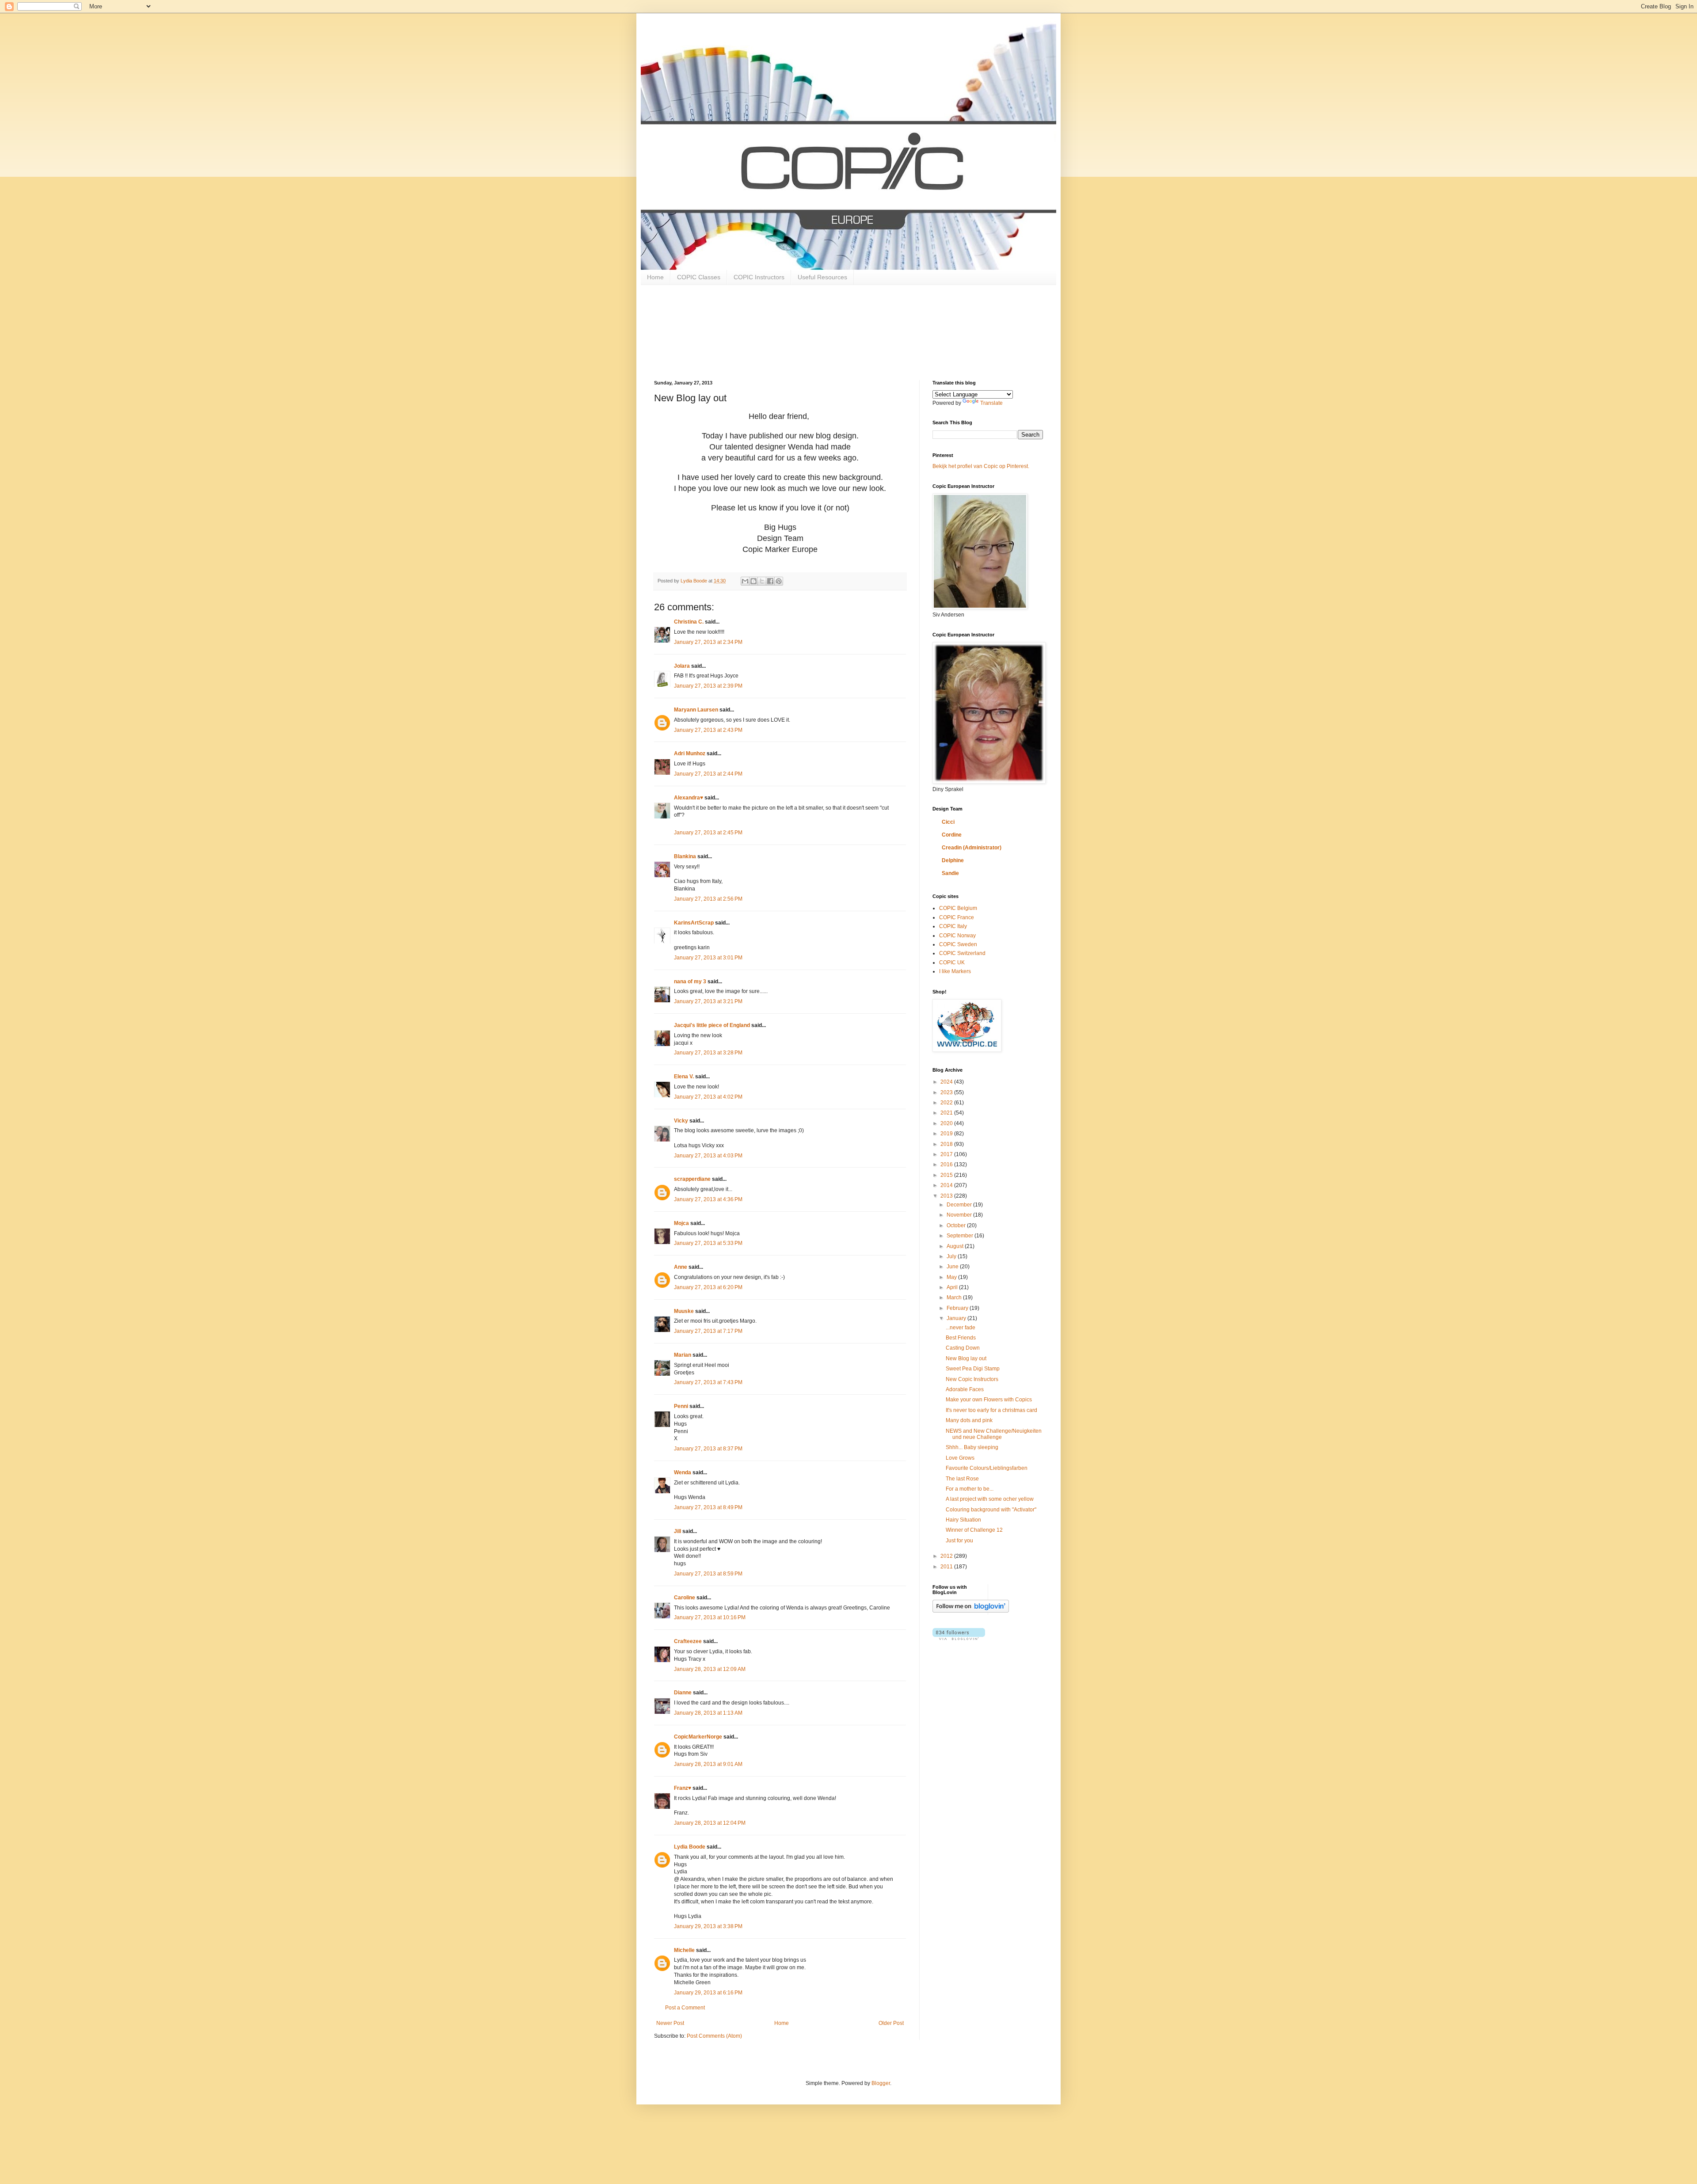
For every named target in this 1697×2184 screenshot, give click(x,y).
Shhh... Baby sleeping (972, 1447)
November (960, 1215)
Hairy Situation (963, 1520)
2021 (947, 1113)
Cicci (948, 822)
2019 (947, 1134)
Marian (683, 1355)
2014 (947, 1185)
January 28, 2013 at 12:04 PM (710, 1823)
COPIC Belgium (958, 908)
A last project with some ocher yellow (990, 1499)
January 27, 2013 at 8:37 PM (708, 1449)
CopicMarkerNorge (698, 1737)
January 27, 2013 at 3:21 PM (708, 1001)
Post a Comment (685, 2008)
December (960, 1205)
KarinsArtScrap (694, 923)
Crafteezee (688, 1641)
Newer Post (670, 2023)
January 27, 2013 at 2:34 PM (708, 642)
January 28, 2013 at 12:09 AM (710, 1669)
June (953, 1267)
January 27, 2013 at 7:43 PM (708, 1382)
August (956, 1246)
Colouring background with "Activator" (991, 1510)
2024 (947, 1082)
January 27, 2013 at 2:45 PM (708, 833)
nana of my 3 (690, 982)
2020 (947, 1123)
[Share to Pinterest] (779, 581)
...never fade (961, 1328)
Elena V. (684, 1077)
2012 (947, 1556)
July (952, 1256)
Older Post (891, 2023)
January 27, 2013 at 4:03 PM (708, 1156)
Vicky (681, 1121)
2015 (947, 1175)
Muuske (684, 1311)
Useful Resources (822, 277)
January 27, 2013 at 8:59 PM (708, 1574)
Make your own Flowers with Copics (989, 1400)
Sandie (950, 873)
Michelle (684, 1950)
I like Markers (955, 971)
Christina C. (689, 622)
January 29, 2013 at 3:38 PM (708, 1926)
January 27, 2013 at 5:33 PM (708, 1243)
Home (655, 277)
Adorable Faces (965, 1389)
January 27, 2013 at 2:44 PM (708, 774)
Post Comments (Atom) (714, 2036)
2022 (947, 1103)
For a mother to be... (970, 1489)
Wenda (683, 1472)
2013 (947, 1196)
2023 (947, 1092)
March (955, 1297)
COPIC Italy (953, 926)
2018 (947, 1144)
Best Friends (961, 1338)
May (952, 1277)
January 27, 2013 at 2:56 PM (708, 899)
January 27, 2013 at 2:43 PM (708, 730)
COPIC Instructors (759, 277)
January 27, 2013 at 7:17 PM (708, 1331)
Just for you (959, 1541)
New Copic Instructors (972, 1379)
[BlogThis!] (753, 581)
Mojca (681, 1223)
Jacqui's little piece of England (712, 1025)
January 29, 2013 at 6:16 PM (708, 1993)
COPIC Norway (957, 936)
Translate (991, 403)
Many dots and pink (969, 1420)
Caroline (685, 1598)
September (961, 1236)
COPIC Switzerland (962, 953)
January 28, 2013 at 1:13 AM (708, 1713)
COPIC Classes (699, 277)
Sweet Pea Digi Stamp (973, 1369)
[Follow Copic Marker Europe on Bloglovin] (971, 1611)
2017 (947, 1154)
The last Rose (962, 1479)
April (953, 1287)
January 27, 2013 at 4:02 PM (708, 1097)
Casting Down (963, 1348)
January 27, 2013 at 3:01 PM (708, 958)
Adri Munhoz (690, 753)
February (958, 1308)
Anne (681, 1267)
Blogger (881, 2083)
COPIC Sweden (958, 944)
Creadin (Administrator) (972, 848)
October (957, 1225)
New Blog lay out (966, 1358)
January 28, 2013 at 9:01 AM (708, 1764)
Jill (677, 1531)
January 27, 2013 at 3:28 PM (708, 1053)
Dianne (683, 1693)
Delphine (953, 860)
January (957, 1318)
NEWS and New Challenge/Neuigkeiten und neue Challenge (994, 1434)
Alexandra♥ (689, 798)
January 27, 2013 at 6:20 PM (708, 1287)
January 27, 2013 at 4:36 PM (708, 1199)
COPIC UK (952, 963)
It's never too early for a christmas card (991, 1410)
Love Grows (960, 1458)
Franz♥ (683, 1788)
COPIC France (957, 917)
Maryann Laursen (696, 710)
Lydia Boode (690, 1847)
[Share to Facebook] (770, 581)
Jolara (682, 666)
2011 (947, 1567)
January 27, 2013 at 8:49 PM (708, 1507)
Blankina (685, 856)
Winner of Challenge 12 (974, 1530)
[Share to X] (762, 581)
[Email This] (745, 581)
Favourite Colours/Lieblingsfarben (987, 1468)
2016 (947, 1164)
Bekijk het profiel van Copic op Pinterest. (981, 466)
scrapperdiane (692, 1179)
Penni (681, 1406)
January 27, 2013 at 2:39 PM (708, 686)
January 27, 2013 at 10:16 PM (710, 1617)
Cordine (952, 835)
